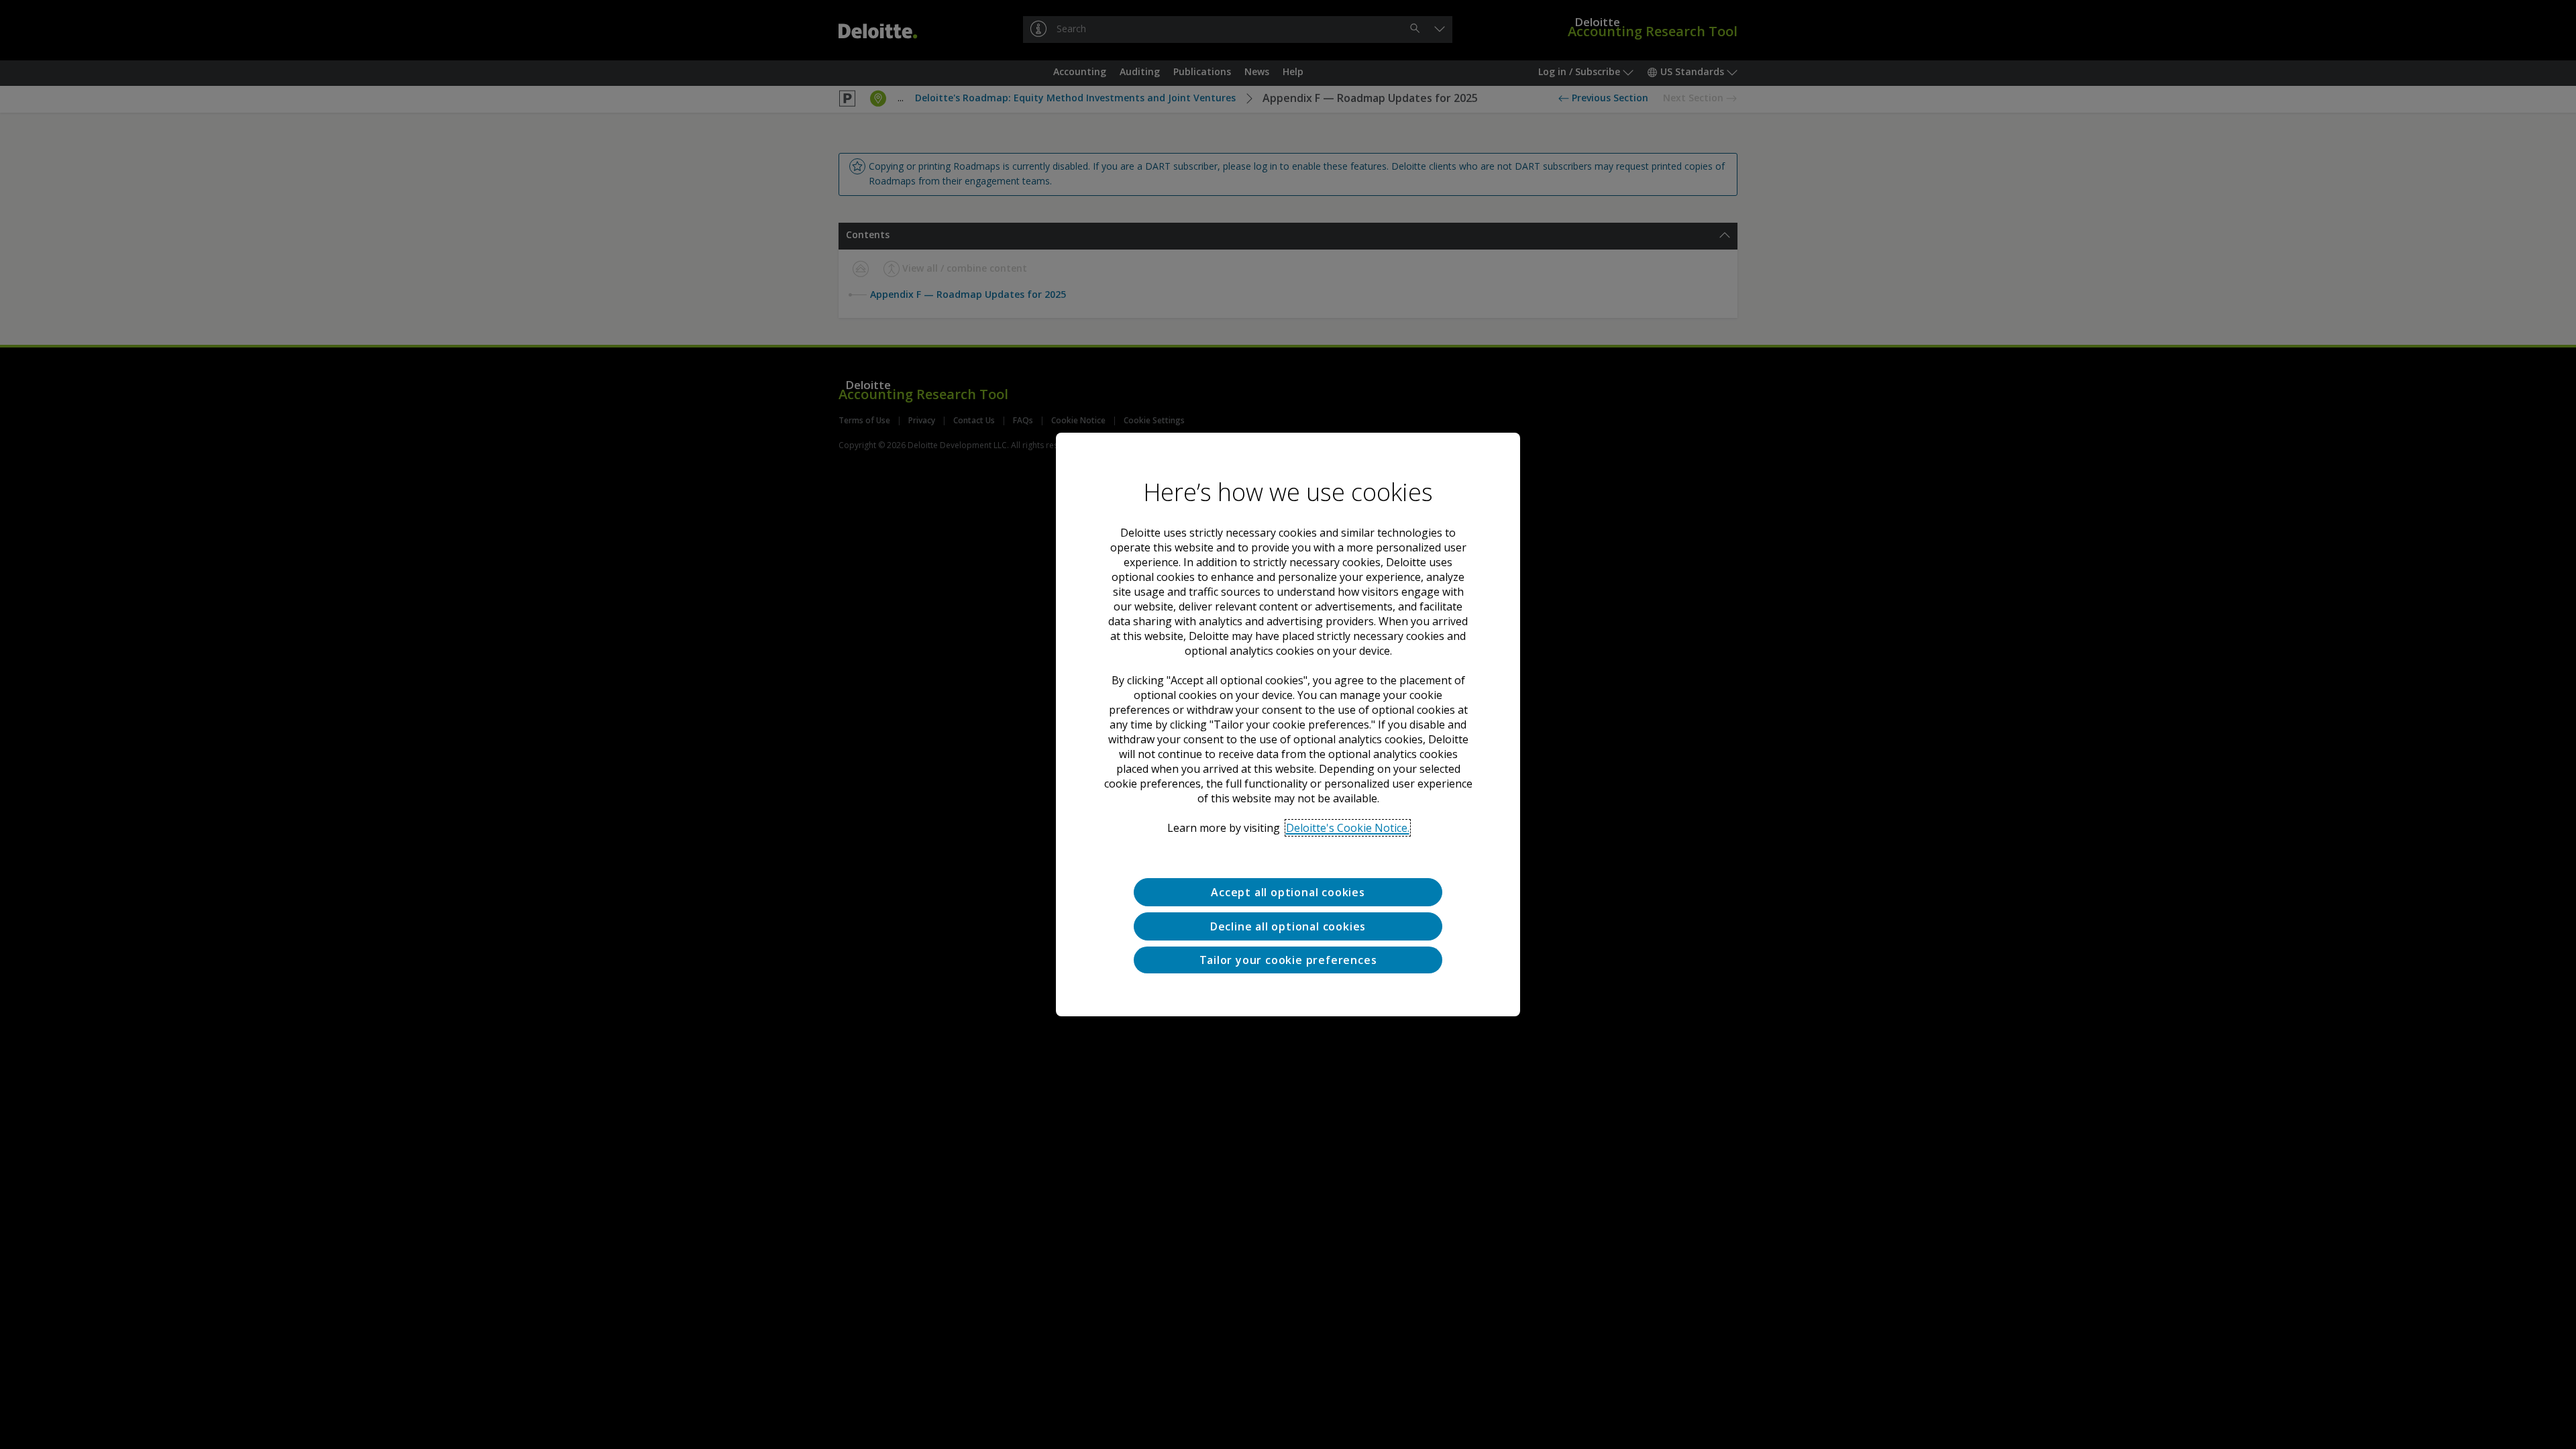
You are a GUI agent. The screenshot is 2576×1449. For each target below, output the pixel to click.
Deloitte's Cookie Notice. (1348, 828)
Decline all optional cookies (1288, 926)
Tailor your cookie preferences (1288, 960)
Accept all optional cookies (1288, 892)
